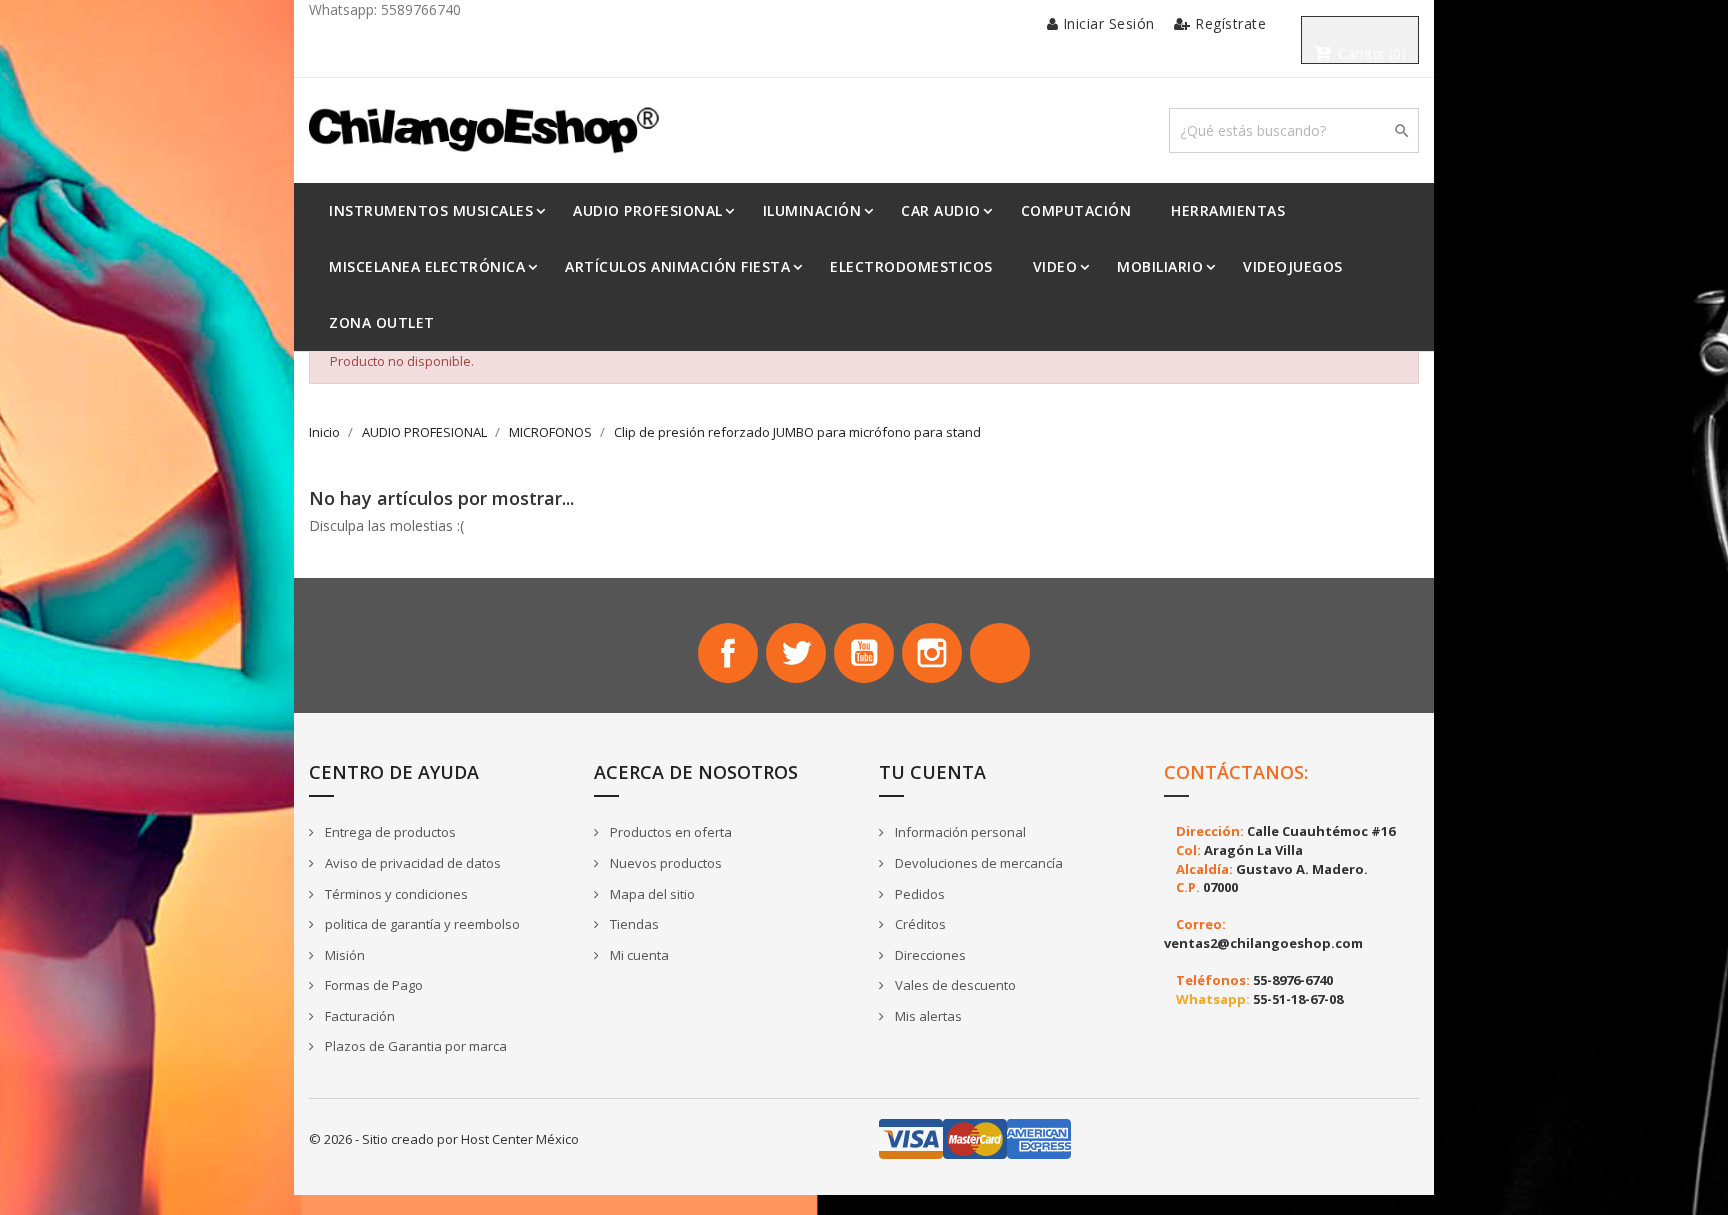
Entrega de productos (389, 832)
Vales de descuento (954, 985)
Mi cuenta (638, 955)
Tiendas (633, 924)
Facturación (358, 1016)
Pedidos (918, 894)
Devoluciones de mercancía (977, 863)
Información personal (959, 832)
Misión (343, 955)
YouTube (864, 653)
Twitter (796, 653)
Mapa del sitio (651, 894)
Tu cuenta (932, 772)
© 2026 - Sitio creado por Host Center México (444, 1139)
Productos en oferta (669, 832)
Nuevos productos (664, 863)
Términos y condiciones (395, 894)
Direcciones (929, 955)
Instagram (932, 653)
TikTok (1000, 653)
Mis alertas (927, 1016)
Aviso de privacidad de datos (411, 863)
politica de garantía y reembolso (421, 924)
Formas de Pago (372, 985)
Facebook (728, 653)
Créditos (919, 924)
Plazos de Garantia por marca (414, 1046)
